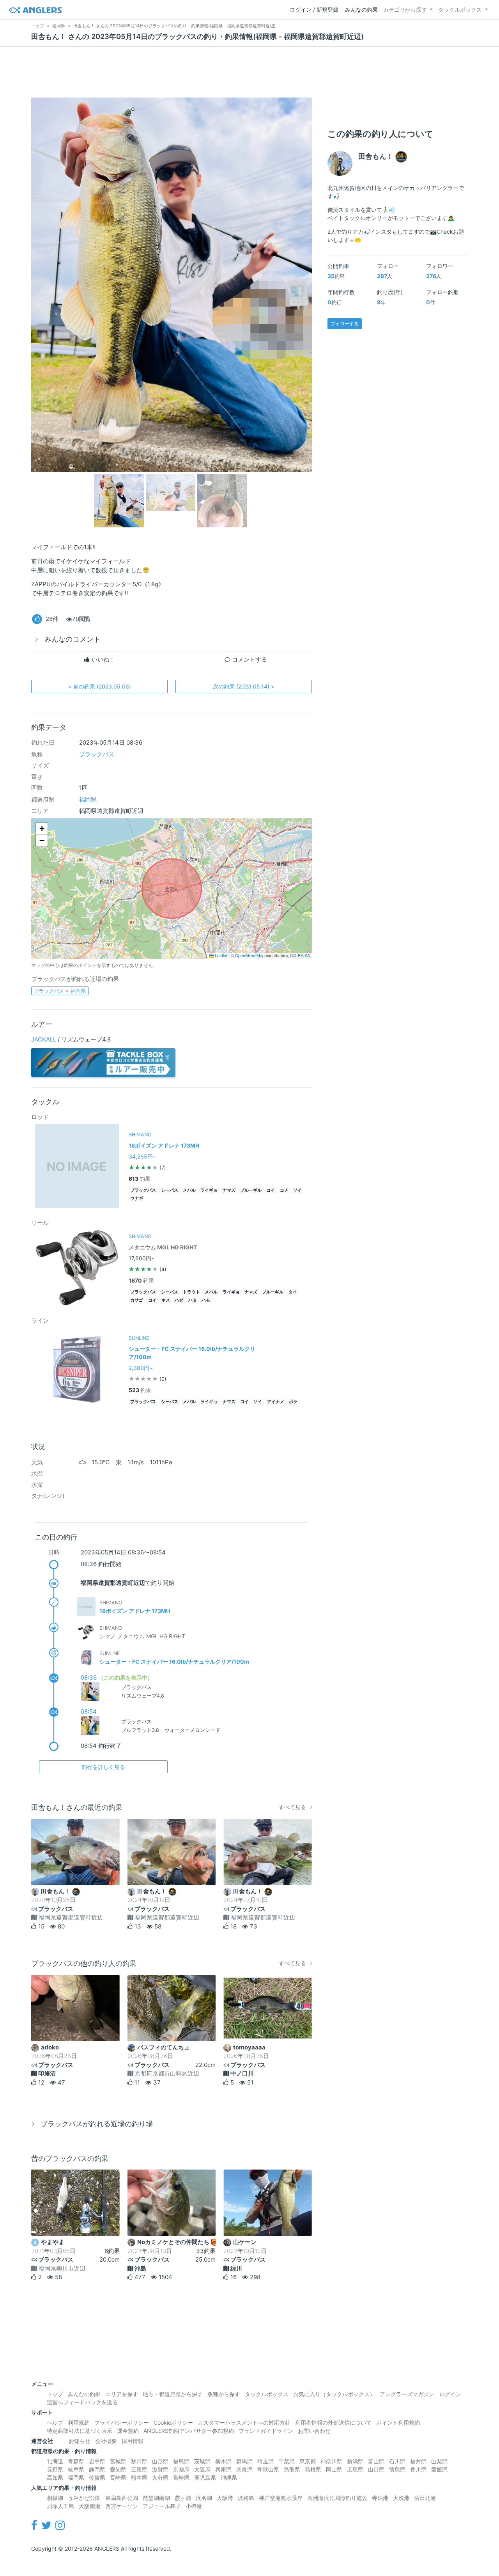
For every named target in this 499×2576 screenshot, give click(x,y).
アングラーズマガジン (407, 2394)
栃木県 (223, 2461)
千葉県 (287, 2461)
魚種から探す (224, 2394)
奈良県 (244, 2469)
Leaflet (220, 955)
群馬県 (244, 2461)
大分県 (160, 2478)
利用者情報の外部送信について (333, 2423)
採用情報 (133, 2441)
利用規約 (79, 2423)
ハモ (206, 1300)
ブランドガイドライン (266, 2431)
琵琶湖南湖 (156, 2498)
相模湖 (55, 2498)
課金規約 (128, 2431)
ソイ (297, 1190)
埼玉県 (265, 2461)
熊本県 (139, 2478)
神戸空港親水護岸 (281, 2498)
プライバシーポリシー (122, 2423)
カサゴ (137, 1300)
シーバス (170, 1190)
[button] (42, 829)
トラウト (191, 1292)
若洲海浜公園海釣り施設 (337, 2498)
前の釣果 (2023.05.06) (100, 686)
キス (166, 1300)
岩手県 (97, 2461)
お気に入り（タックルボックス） (334, 2394)
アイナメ (276, 1402)
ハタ (193, 1300)
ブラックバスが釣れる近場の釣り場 (97, 2124)
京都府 (181, 2469)
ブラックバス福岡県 (60, 991)
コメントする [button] (249, 659)
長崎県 (118, 2478)
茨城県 (202, 2461)
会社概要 (106, 2441)
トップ (55, 2394)
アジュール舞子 (162, 2506)
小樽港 (194, 2506)
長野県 (55, 2469)
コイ (271, 1190)
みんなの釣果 (361, 10)
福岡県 (88, 799)
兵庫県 (223, 2469)
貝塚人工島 (60, 2506)
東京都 (308, 2461)
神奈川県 (331, 2461)
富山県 (376, 2461)
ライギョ (209, 1190)
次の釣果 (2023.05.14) (244, 686)
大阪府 (202, 2469)
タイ (293, 1292)
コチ (284, 1190)
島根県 (313, 2469)
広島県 (355, 2469)
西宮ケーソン (122, 2506)
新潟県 (355, 2461)
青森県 (76, 2461)
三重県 (139, 2469)
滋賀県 (160, 2469)
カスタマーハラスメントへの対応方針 (244, 2423)
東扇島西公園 (122, 2498)
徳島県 (397, 2469)
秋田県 (139, 2461)
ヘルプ (55, 2423)
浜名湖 (204, 2498)
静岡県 (97, 2469)
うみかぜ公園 (84, 2498)
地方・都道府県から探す (173, 2394)
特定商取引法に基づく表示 (80, 2431)
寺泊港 (380, 2498)
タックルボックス (460, 10)
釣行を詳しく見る (103, 1767)
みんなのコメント (73, 639)
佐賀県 (97, 2478)
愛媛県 (439, 2469)
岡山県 (334, 2469)
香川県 (418, 2469)
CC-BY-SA (300, 955)
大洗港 (401, 2498)
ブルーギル (251, 1190)
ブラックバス (97, 754)
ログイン (450, 2394)
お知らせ (80, 2441)
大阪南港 (90, 2506)
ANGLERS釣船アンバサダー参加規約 (189, 2431)
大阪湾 (225, 2498)
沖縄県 (229, 2478)
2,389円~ (141, 1368)
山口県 (376, 2469)
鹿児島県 (205, 2478)
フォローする (345, 324)
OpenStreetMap (250, 955)
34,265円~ (142, 1156)
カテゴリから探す (405, 10)
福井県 (418, 2461)
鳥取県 (292, 2469)
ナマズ (229, 1190)
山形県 (160, 2461)
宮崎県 (181, 2478)
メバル (189, 1190)
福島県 (181, 2461)
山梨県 (439, 2461)
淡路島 (246, 2498)
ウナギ (137, 1198)
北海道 (55, 2461)
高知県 (55, 2478)
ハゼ (179, 1300)
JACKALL (44, 1039)
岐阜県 (76, 2469)
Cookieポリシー (173, 2423)
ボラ (293, 1402)
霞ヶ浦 (183, 2498)
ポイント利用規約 (398, 2423)
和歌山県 (268, 2469)
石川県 (397, 2461)
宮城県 (118, 2461)
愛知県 (118, 2469)
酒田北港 (425, 2498)
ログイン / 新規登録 (314, 10)
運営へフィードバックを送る (82, 2402)
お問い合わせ (314, 2431)
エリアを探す (122, 2394)
